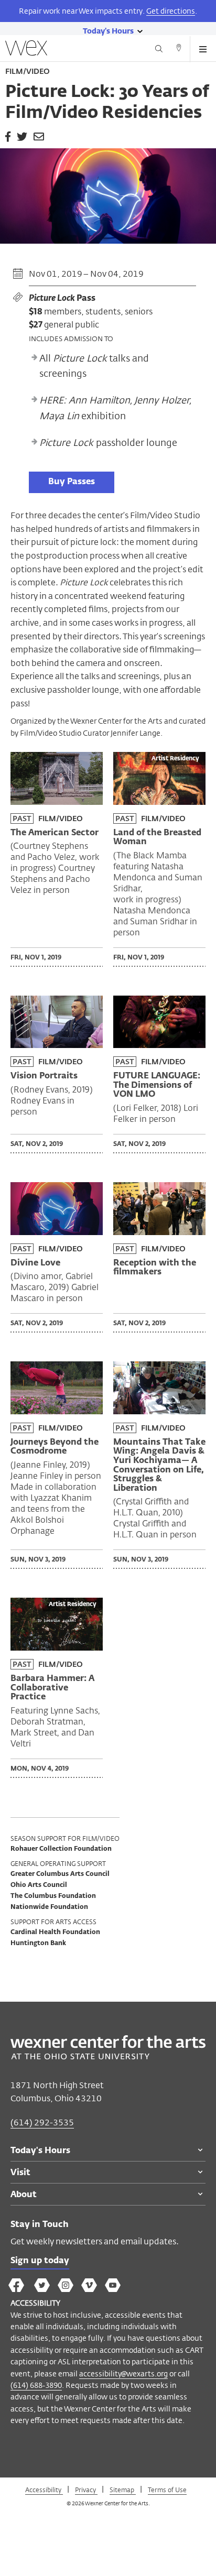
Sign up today (40, 2261)
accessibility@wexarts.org (123, 2373)
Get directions (171, 11)
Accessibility (44, 2490)
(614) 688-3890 (36, 2385)
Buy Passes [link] (72, 482)
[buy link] (72, 481)
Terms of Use (167, 2490)
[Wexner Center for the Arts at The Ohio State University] (108, 2056)
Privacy (86, 2490)
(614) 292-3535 (42, 2122)
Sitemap (123, 2490)
